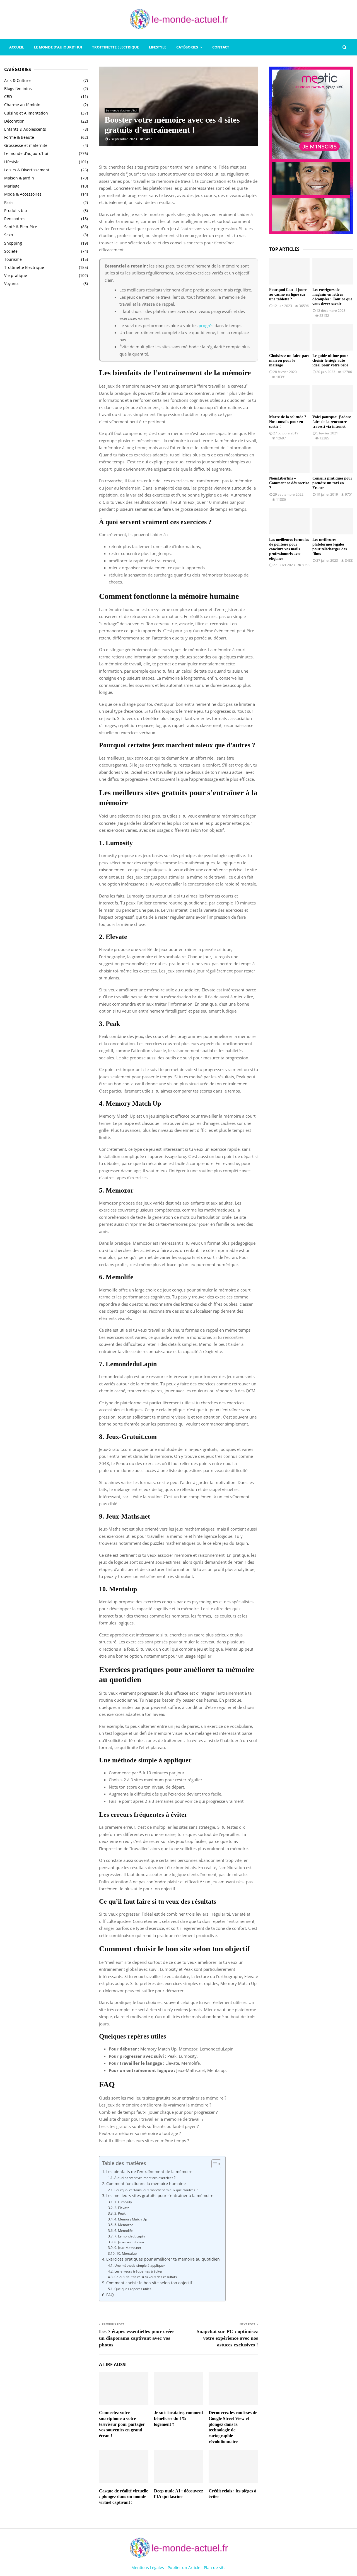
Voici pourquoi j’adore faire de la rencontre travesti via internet (332, 422)
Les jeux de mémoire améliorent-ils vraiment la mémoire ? (155, 2105)
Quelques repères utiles (133, 2289)
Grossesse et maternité (26, 145)
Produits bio (15, 211)
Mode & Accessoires (23, 194)
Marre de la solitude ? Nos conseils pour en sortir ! (288, 422)
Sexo (9, 235)
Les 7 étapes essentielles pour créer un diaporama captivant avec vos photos (137, 2338)
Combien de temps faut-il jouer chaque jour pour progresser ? (158, 2112)
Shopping (13, 243)
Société (11, 251)
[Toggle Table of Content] (214, 2164)
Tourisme (13, 259)
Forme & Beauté (19, 137)
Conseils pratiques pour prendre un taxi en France (332, 483)
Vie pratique (16, 275)
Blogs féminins (18, 88)
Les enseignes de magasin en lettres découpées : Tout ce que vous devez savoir (332, 297)
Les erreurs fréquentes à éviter (138, 2271)
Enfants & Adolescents (25, 129)
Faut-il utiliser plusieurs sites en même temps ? (144, 2140)
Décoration (14, 121)
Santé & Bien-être (21, 227)
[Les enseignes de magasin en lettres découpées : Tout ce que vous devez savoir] (333, 271)
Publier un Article (184, 2568)
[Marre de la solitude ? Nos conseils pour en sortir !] (289, 399)
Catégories (187, 47)
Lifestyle (158, 47)
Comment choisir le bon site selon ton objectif (149, 2283)
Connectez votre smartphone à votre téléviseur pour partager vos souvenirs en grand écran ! (122, 2424)
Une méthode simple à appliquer (140, 2265)
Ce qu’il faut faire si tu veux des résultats (145, 2277)
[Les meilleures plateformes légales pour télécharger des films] (333, 521)
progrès (206, 325)
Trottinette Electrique (115, 47)
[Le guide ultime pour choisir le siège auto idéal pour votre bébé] (333, 337)
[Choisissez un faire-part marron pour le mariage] (289, 337)
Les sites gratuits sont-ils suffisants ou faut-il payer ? (149, 2126)
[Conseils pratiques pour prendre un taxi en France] (333, 460)
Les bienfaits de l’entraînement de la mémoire (149, 2172)
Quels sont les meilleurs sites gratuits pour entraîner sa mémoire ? (163, 2098)
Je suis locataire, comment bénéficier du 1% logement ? (178, 2418)
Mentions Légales (148, 2568)
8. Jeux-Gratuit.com (129, 2242)
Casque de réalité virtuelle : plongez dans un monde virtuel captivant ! (124, 2497)
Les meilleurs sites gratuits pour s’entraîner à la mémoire (160, 2196)
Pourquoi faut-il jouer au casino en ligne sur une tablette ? (288, 294)
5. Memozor (124, 2225)
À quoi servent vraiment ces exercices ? (145, 2178)
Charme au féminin (22, 105)
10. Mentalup (126, 2253)
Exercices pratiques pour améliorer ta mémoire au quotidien (163, 2259)
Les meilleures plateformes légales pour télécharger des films (330, 547)
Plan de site (215, 2568)
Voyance (12, 284)
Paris (9, 202)
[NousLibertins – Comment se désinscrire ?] (289, 460)
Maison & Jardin (19, 178)
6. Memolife (123, 2231)
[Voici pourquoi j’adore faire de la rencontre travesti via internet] (333, 399)
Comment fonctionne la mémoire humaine (146, 2184)
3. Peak (120, 2213)
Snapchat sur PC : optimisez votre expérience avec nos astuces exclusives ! (227, 2338)
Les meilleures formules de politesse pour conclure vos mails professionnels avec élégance (289, 549)
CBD (8, 97)
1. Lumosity (123, 2202)
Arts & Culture (17, 80)
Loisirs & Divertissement (27, 170)
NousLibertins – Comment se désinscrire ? (289, 483)
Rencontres (15, 219)
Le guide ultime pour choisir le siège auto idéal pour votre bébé (330, 360)
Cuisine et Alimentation (26, 113)
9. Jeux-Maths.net (128, 2248)
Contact (221, 47)
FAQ (110, 2295)
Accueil (17, 47)
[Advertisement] (46, 381)
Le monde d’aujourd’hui (58, 47)
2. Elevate (122, 2208)
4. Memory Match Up (131, 2219)
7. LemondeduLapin (129, 2236)
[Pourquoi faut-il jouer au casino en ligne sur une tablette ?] (289, 271)
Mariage (12, 186)
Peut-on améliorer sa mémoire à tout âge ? (140, 2133)
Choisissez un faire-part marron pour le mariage (289, 360)
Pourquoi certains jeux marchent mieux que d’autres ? (156, 2190)
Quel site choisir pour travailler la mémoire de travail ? (151, 2119)
